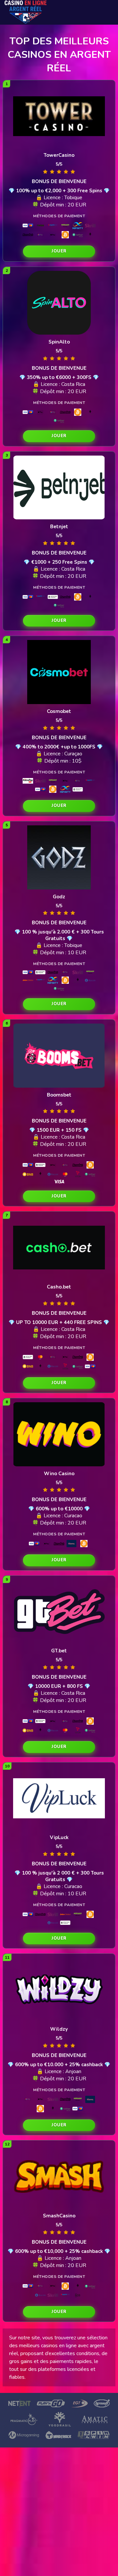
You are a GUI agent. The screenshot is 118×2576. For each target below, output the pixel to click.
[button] (59, 251)
